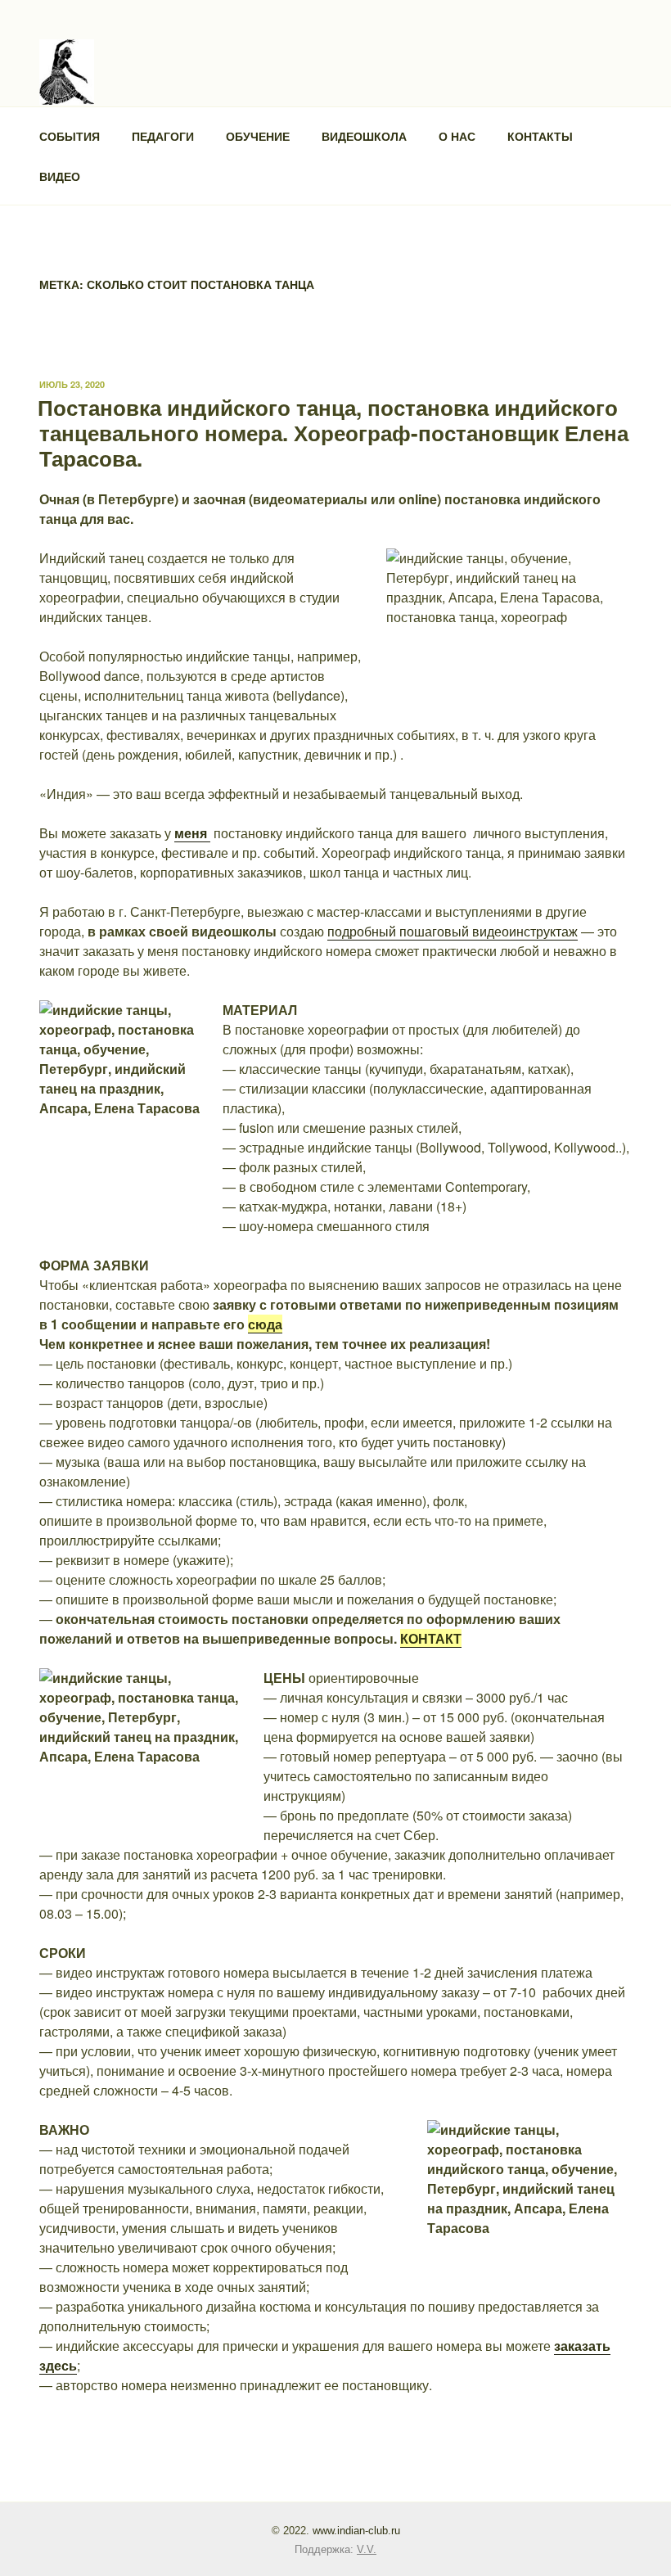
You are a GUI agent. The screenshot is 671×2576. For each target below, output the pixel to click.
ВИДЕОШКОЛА (364, 136)
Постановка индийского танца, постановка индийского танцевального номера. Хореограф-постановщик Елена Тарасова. (333, 433)
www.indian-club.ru (356, 2531)
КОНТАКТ (431, 1638)
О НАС (457, 136)
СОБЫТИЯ (70, 136)
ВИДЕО (60, 176)
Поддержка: (335, 2549)
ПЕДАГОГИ (163, 136)
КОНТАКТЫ (540, 136)
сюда (265, 1324)
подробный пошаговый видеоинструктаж (453, 931)
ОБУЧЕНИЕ (258, 136)
